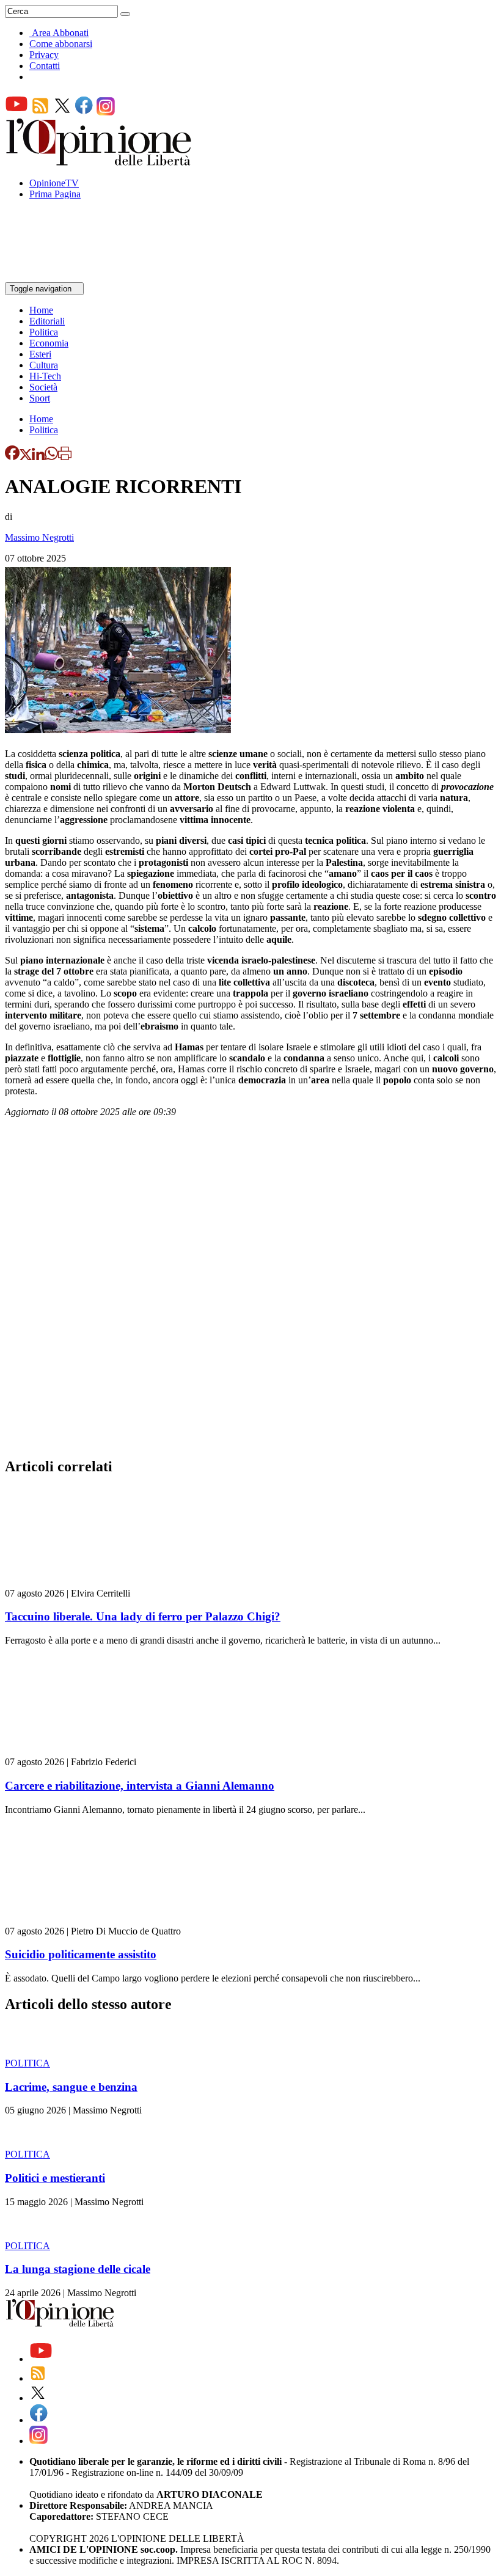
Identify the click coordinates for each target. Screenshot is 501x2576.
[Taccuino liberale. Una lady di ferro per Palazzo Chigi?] (78, 1582)
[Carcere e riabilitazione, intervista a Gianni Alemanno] (78, 1751)
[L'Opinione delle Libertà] (100, 162)
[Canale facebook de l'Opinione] (84, 112)
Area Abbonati (60, 33)
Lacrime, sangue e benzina (71, 2087)
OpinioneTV (54, 183)
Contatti (45, 66)
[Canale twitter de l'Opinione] (62, 112)
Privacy (44, 55)
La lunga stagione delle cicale (78, 2269)
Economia (49, 343)
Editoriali (47, 321)
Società (43, 387)
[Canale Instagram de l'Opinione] (106, 112)
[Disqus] (250, 1291)
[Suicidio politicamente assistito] (78, 1920)
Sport (40, 398)
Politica (44, 332)
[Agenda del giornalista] (58, 276)
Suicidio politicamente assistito (81, 1954)
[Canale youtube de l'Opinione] (16, 112)
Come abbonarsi (61, 44)
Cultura (44, 365)
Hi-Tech (45, 376)
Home (41, 310)
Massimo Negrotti (39, 537)
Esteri (40, 354)
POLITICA (27, 2063)
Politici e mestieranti (55, 2178)
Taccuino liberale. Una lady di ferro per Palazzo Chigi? (143, 1616)
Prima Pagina (55, 194)
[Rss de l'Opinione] (40, 112)
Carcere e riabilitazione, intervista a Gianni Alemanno (140, 1786)
